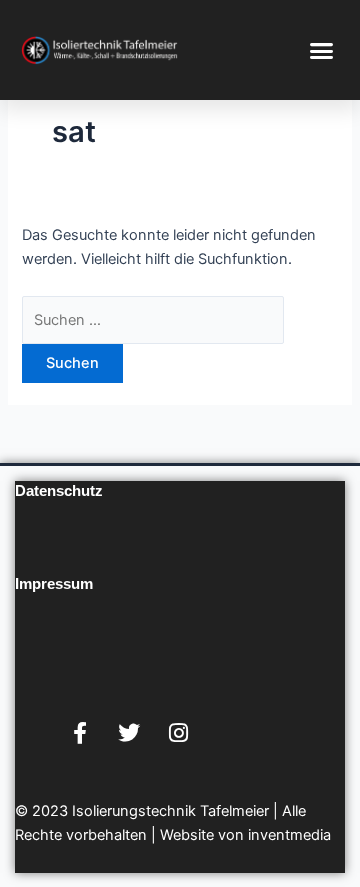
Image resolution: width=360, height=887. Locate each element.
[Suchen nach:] (153, 320)
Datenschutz (59, 491)
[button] (322, 50)
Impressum (54, 584)
